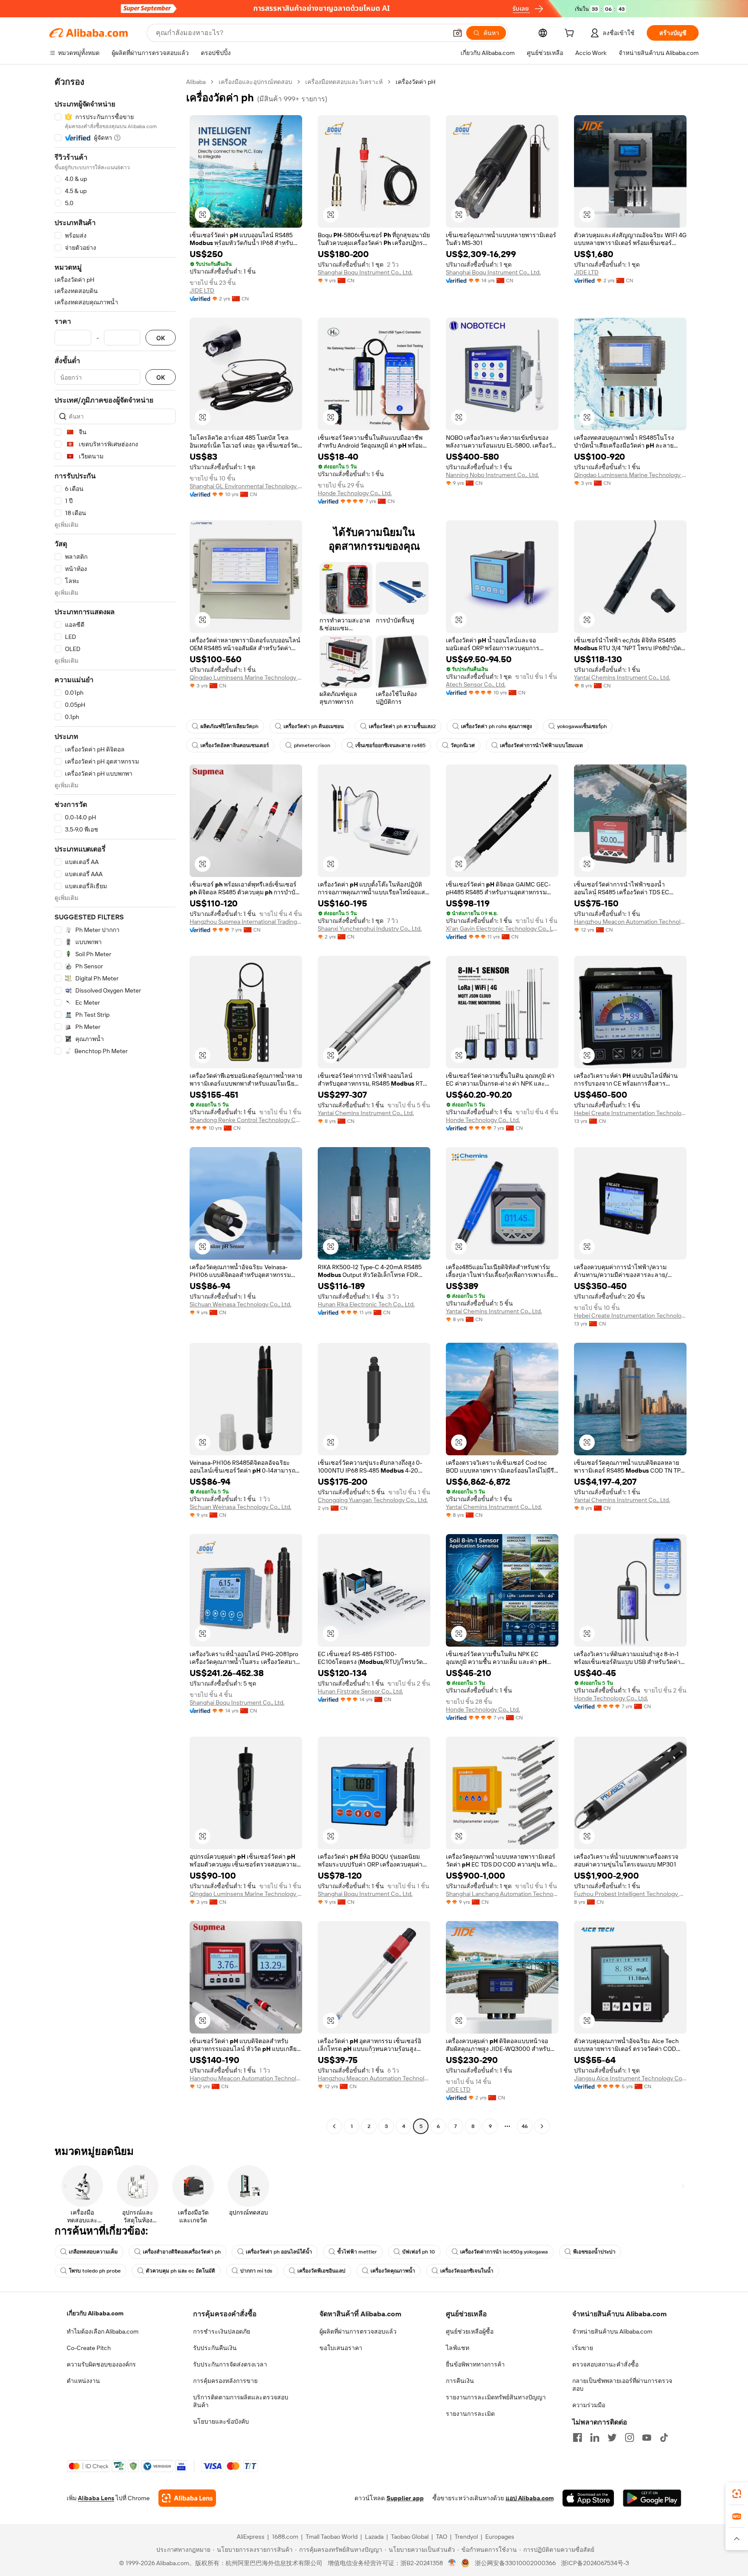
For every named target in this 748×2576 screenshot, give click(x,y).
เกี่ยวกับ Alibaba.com (95, 2313)
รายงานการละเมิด (470, 2414)
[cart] (571, 34)
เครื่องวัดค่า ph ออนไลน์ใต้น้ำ (279, 2252)
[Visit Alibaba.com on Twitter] (612, 2437)
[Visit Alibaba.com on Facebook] (577, 2437)
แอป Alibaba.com (530, 2498)
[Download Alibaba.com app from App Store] (588, 2498)
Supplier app (405, 2498)
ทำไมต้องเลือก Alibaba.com (103, 2331)
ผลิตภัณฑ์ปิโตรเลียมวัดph (229, 726)
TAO (442, 2537)
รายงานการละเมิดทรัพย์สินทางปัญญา (496, 2397)
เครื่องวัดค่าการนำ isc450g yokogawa (504, 2252)
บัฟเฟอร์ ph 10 (419, 2252)
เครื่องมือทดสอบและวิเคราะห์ (344, 82)
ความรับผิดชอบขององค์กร (101, 2364)
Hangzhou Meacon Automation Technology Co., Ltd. (630, 922)
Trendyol (466, 2537)
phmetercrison (312, 745)
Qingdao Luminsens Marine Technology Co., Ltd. (630, 475)
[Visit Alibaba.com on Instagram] (629, 2437)
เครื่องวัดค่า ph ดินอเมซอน (314, 726)
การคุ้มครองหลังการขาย (225, 2381)
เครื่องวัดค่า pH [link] (416, 82)
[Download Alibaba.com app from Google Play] (652, 2498)
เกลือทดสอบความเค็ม (93, 2252)
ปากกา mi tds (256, 2271)
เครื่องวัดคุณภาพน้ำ (393, 2271)
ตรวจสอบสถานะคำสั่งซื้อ (605, 2364)
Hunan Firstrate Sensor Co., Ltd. (360, 1691)
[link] (737, 2494)
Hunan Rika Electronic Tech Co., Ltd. (366, 1304)
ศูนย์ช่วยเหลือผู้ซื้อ (470, 2331)
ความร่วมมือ (589, 2405)
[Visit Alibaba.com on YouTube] (647, 2437)
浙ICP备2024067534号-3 (595, 2563)
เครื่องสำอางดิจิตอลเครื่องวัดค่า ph (182, 2252)
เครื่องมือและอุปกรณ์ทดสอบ (255, 82)
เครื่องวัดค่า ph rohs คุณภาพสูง (497, 726)
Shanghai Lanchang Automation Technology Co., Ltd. (502, 1894)
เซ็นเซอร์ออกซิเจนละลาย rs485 (390, 745)
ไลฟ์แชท (458, 2348)
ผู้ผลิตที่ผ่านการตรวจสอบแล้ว (358, 2331)
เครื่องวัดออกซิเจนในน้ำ (467, 2271)
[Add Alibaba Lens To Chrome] (187, 2498)
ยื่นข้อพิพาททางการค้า (475, 2364)
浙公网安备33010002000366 (515, 2563)
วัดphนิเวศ (463, 745)
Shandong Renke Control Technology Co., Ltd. (246, 1120)
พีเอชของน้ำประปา (594, 2252)
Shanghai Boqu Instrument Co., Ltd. (365, 272)
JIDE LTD (202, 290)
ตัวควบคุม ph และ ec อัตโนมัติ (181, 2271)
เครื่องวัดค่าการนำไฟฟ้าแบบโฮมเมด (542, 745)
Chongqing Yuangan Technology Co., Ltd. (373, 1500)
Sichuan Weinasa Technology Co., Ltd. (240, 1304)
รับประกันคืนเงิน (215, 2348)
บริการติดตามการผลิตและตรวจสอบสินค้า (241, 2401)
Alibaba (196, 82)
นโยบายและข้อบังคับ (221, 2421)
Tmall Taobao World (332, 2537)
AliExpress (251, 2537)
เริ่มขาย (583, 2348)
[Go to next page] (542, 2126)
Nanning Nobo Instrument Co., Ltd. (492, 475)
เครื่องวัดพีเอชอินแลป (321, 2271)
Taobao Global (410, 2537)
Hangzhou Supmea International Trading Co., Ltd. (246, 922)
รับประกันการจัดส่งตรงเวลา (230, 2364)
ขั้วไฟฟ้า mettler (357, 2252)
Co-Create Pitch (89, 2348)
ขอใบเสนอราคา (341, 2348)
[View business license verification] (452, 2563)
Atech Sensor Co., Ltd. (476, 684)
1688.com (285, 2537)
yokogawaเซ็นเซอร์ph (582, 726)
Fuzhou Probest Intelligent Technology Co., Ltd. (630, 1894)
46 (525, 2126)
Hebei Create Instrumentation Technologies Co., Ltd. (630, 1113)
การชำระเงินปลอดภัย (222, 2331)
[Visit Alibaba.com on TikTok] (664, 2437)
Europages (500, 2537)
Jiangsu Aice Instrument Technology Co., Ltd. (630, 2078)
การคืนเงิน (460, 2381)
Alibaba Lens (96, 2498)
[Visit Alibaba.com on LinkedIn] (595, 2437)
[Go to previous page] (334, 2126)
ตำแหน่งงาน (83, 2381)
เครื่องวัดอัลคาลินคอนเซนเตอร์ (235, 745)
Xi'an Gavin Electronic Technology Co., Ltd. (502, 929)
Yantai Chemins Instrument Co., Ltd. (622, 677)
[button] (458, 33)
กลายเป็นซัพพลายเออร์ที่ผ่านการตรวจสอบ (622, 2385)
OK (161, 338)
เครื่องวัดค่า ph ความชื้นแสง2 (402, 726)
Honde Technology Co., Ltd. (355, 493)
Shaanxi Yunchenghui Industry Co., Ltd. (370, 929)
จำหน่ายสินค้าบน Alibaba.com (612, 2331)
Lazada (374, 2537)
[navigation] (115, 1105)
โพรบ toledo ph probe (95, 2271)
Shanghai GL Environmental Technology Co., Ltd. (246, 486)
